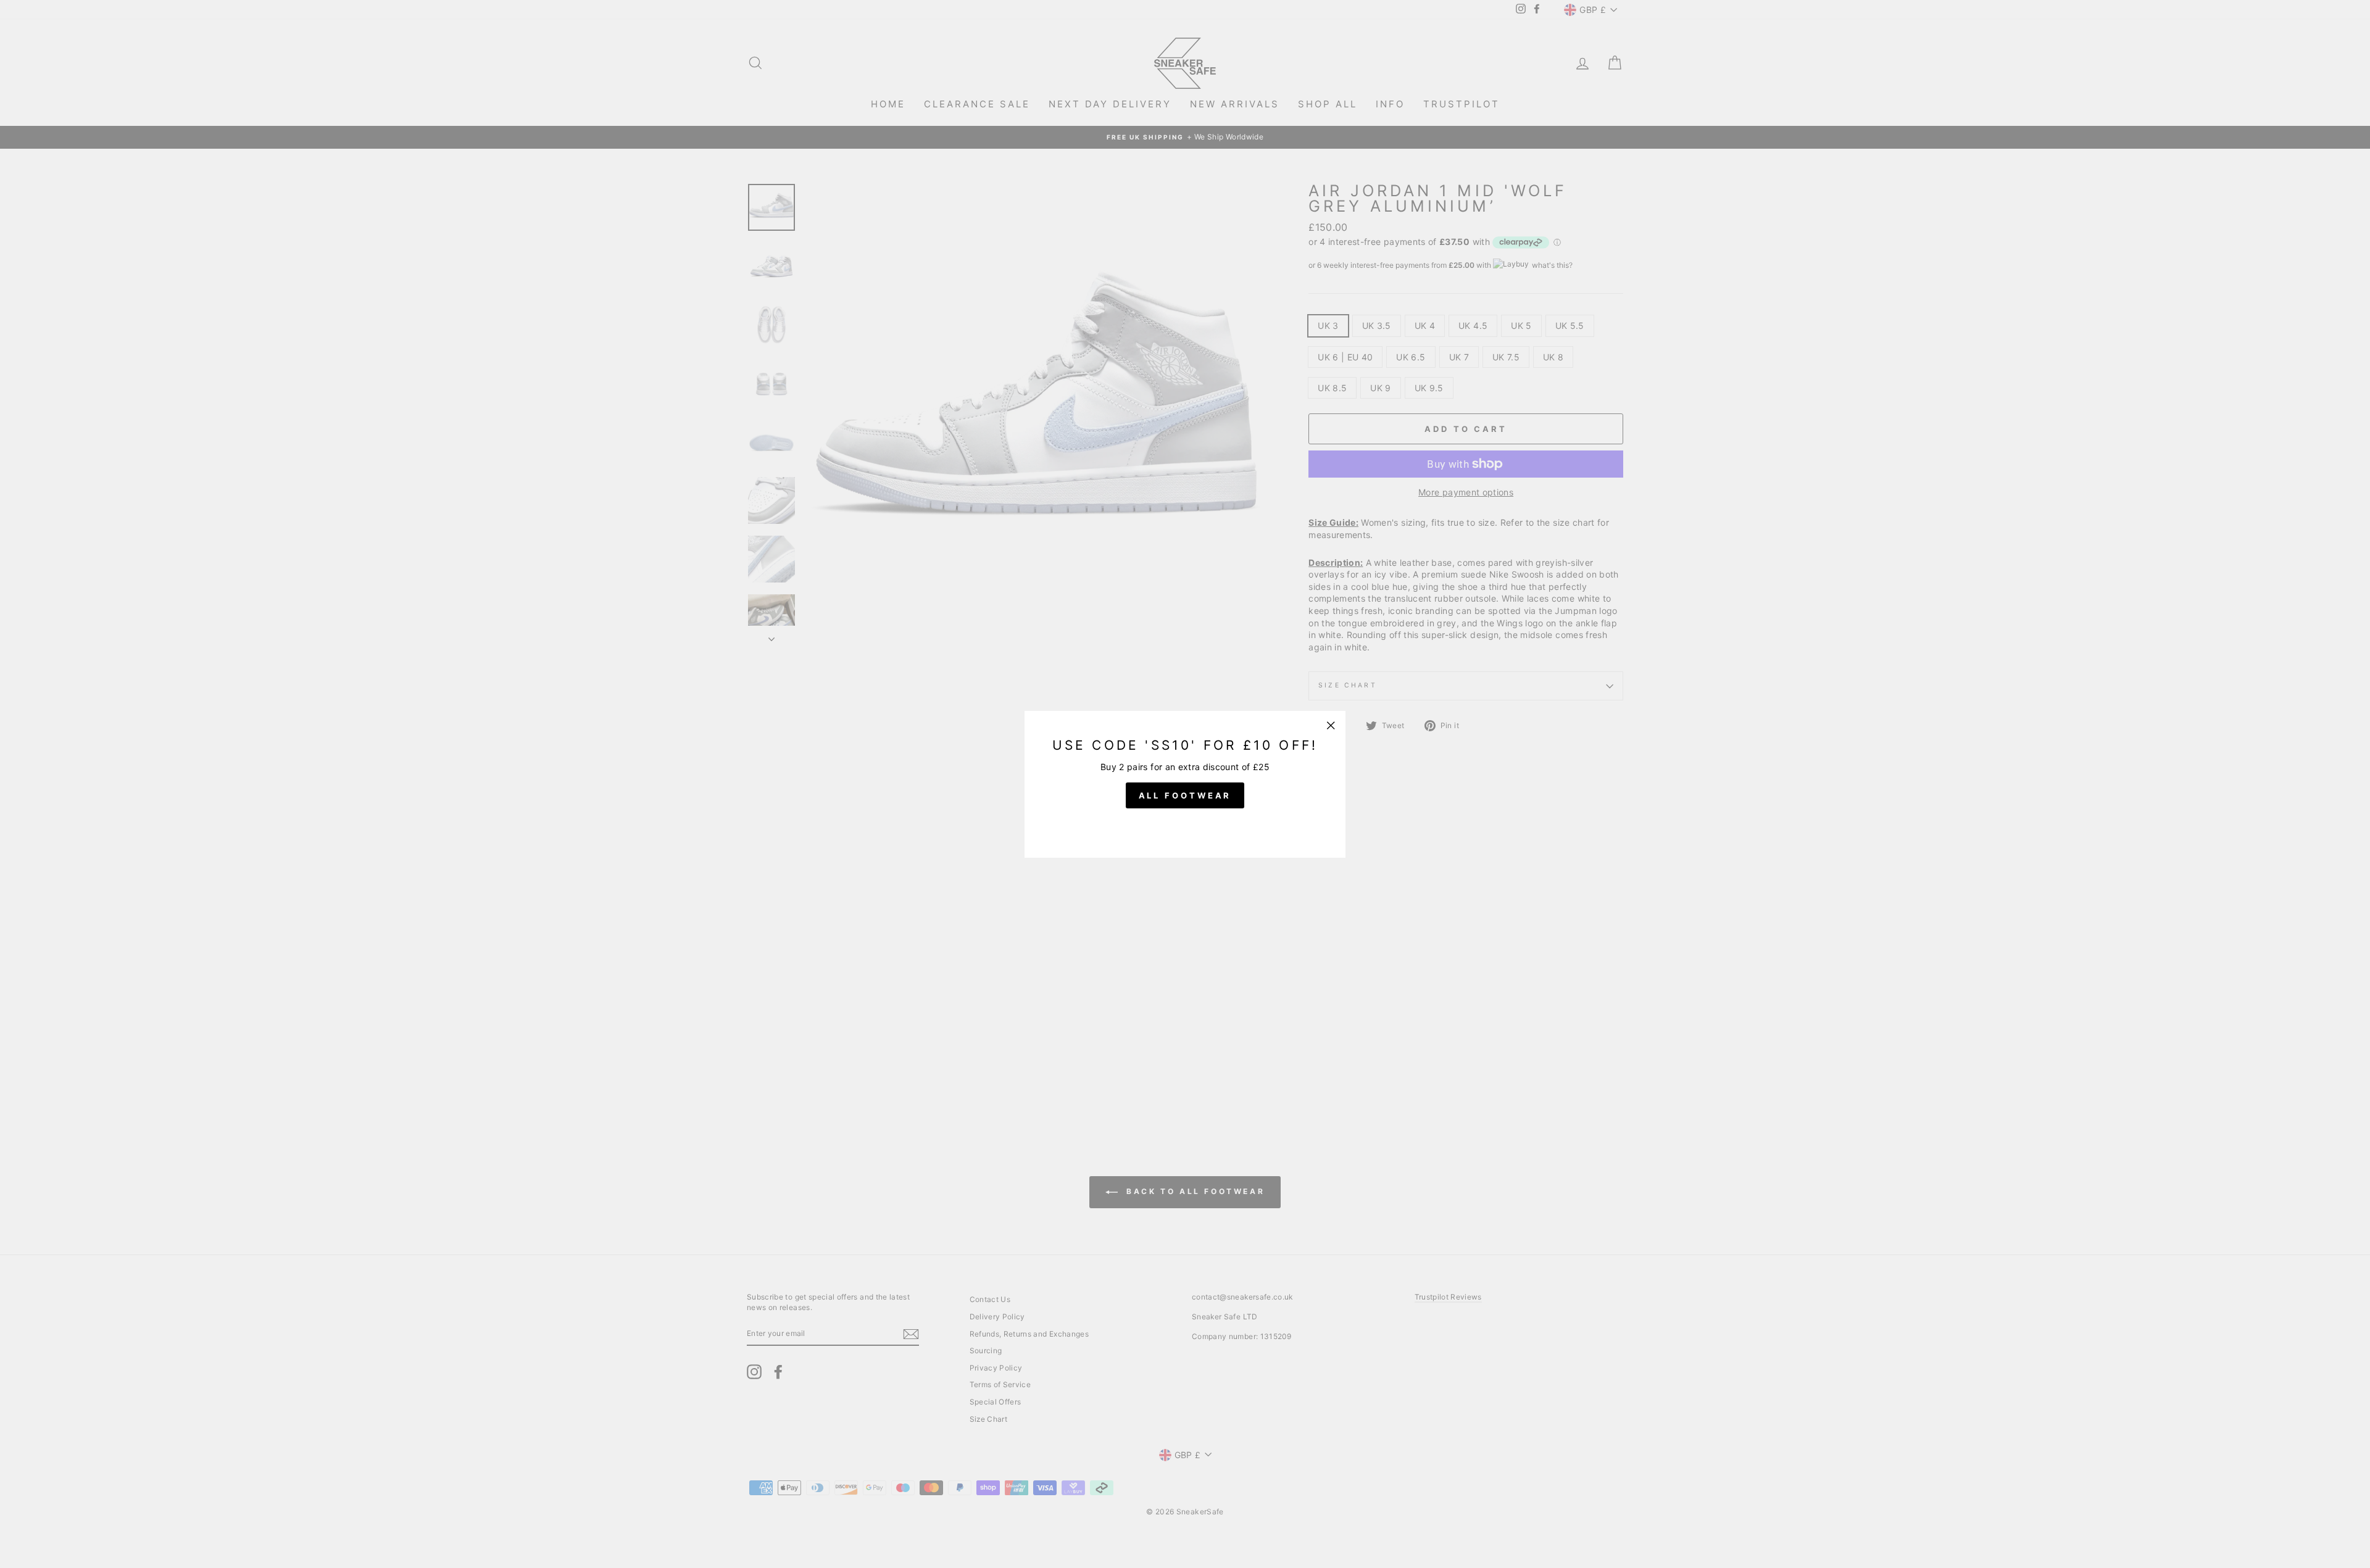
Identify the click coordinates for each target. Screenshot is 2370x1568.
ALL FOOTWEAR (1185, 795)
